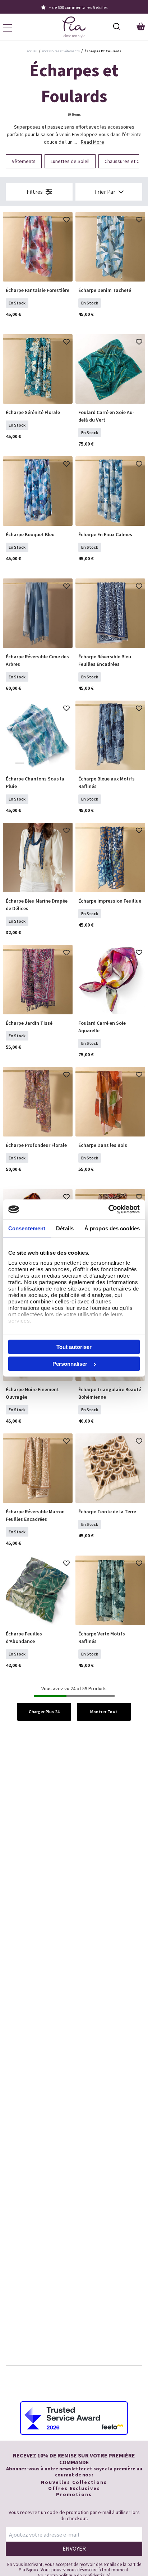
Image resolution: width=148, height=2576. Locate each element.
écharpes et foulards (103, 51)
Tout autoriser (74, 1347)
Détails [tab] (65, 1228)
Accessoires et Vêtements (61, 51)
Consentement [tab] (27, 1228)
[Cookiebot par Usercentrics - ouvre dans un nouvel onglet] (108, 1210)
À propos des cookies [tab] (112, 1228)
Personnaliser (70, 1364)
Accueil (32, 51)
